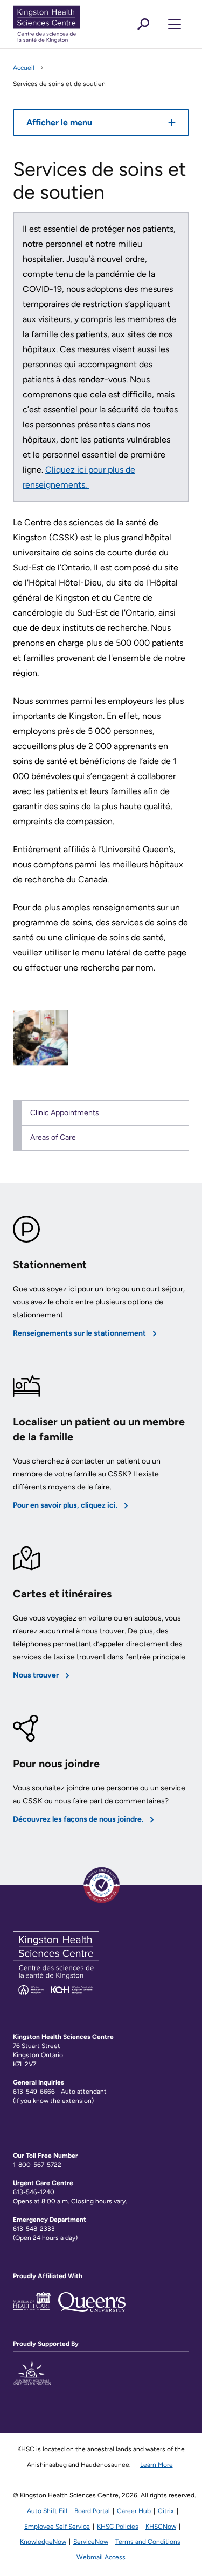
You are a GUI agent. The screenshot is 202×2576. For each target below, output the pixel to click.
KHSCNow (161, 2527)
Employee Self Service (57, 2527)
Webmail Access (101, 2557)
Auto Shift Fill (47, 2511)
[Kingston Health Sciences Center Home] (56, 1992)
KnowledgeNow (43, 2542)
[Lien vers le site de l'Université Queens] (92, 2308)
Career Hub (134, 2511)
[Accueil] (64, 24)
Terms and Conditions (148, 2542)
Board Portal (92, 2511)
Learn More (156, 2465)
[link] (40, 1038)
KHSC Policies (118, 2527)
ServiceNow (91, 2542)
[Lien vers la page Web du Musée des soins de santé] (32, 2308)
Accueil (24, 68)
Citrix (166, 2511)
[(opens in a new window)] (32, 2379)
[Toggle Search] (143, 24)
